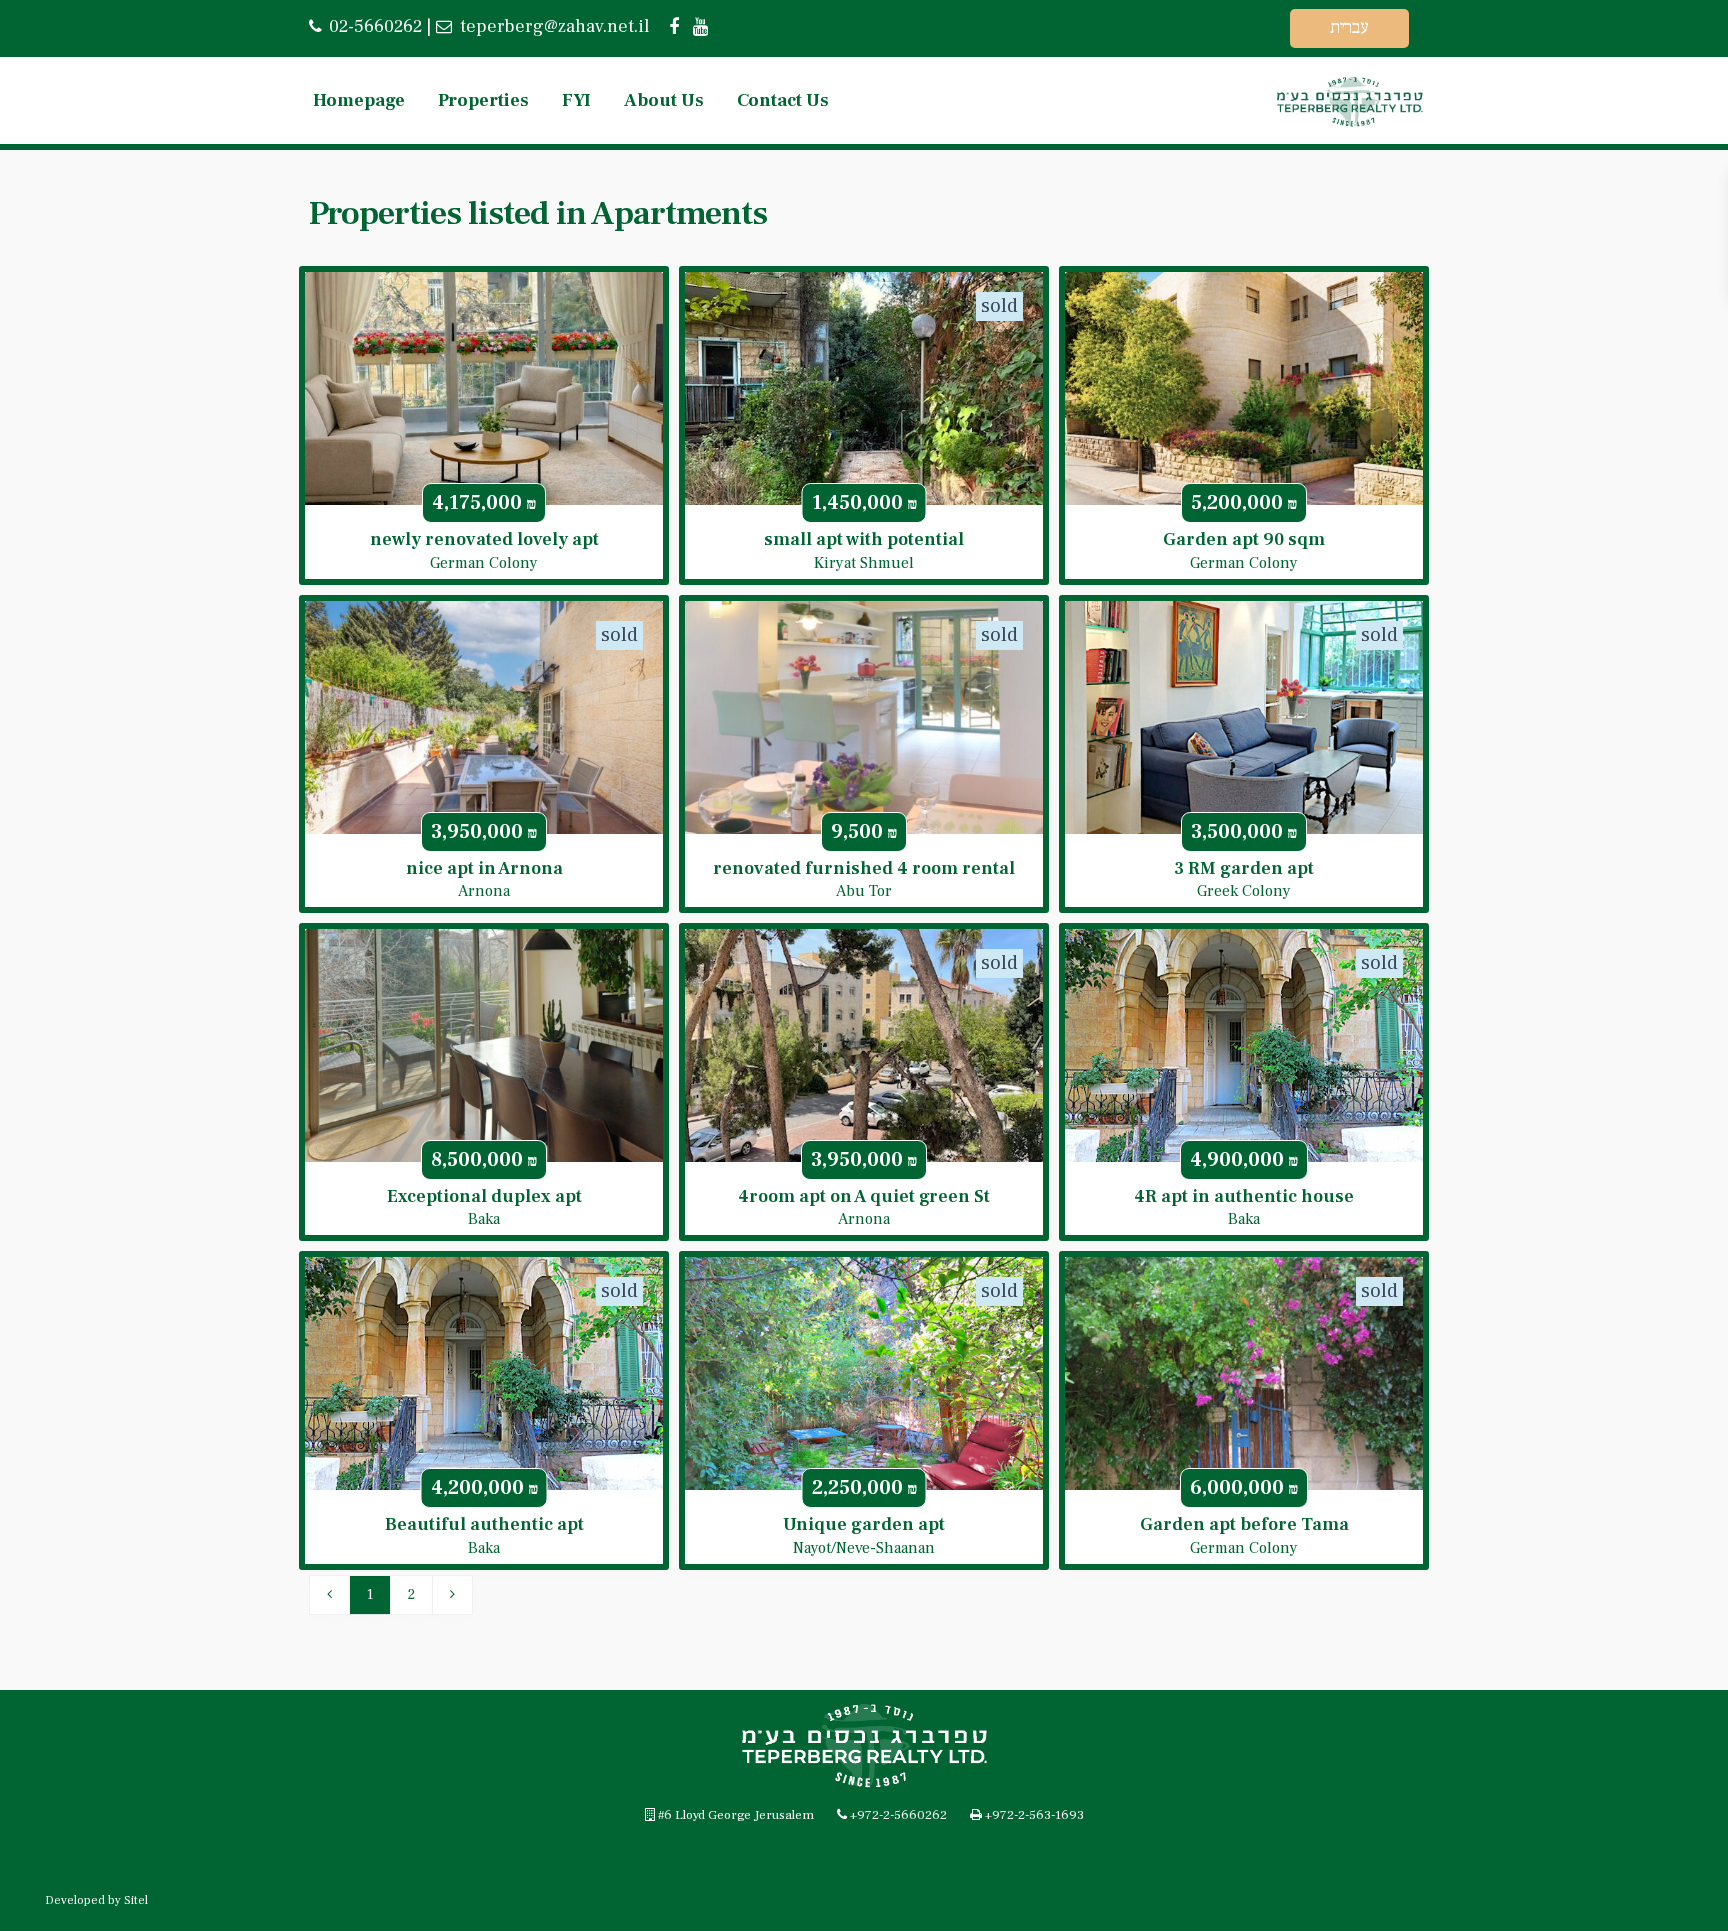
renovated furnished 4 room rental (864, 868)
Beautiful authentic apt (484, 1524)
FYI (576, 100)
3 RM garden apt (1244, 868)
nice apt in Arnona (484, 868)
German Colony (484, 563)
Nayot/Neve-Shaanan (864, 1548)
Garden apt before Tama (1244, 1524)
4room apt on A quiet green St (864, 1196)
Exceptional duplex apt (484, 1196)
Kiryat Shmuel (864, 563)
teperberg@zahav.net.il (552, 26)
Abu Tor (864, 891)
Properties (483, 100)
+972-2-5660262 (898, 1815)
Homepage (359, 100)
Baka (484, 1219)
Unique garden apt (864, 1524)
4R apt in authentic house (1244, 1196)
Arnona (484, 891)
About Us (664, 100)
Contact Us (783, 100)
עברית (1349, 27)
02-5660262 (375, 26)
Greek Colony (1244, 891)
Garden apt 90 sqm (1244, 539)
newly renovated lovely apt (484, 539)
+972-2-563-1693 (1034, 1815)
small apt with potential (864, 539)
